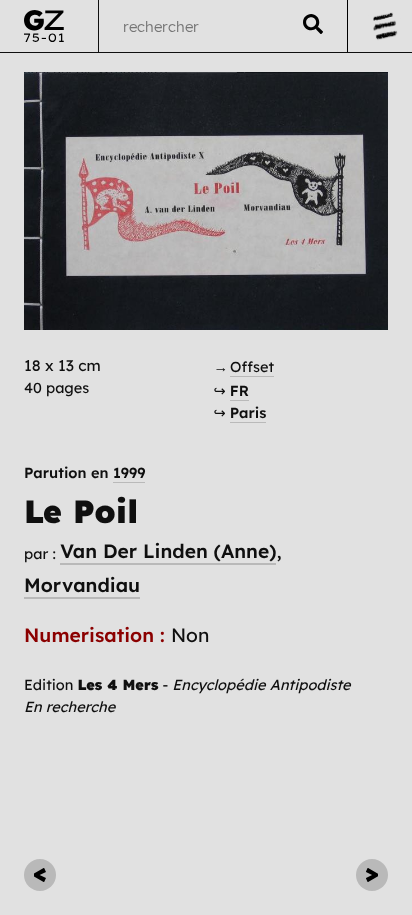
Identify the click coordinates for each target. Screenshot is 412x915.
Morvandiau (82, 585)
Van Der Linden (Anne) (168, 551)
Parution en (84, 473)
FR (239, 390)
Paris (248, 412)
